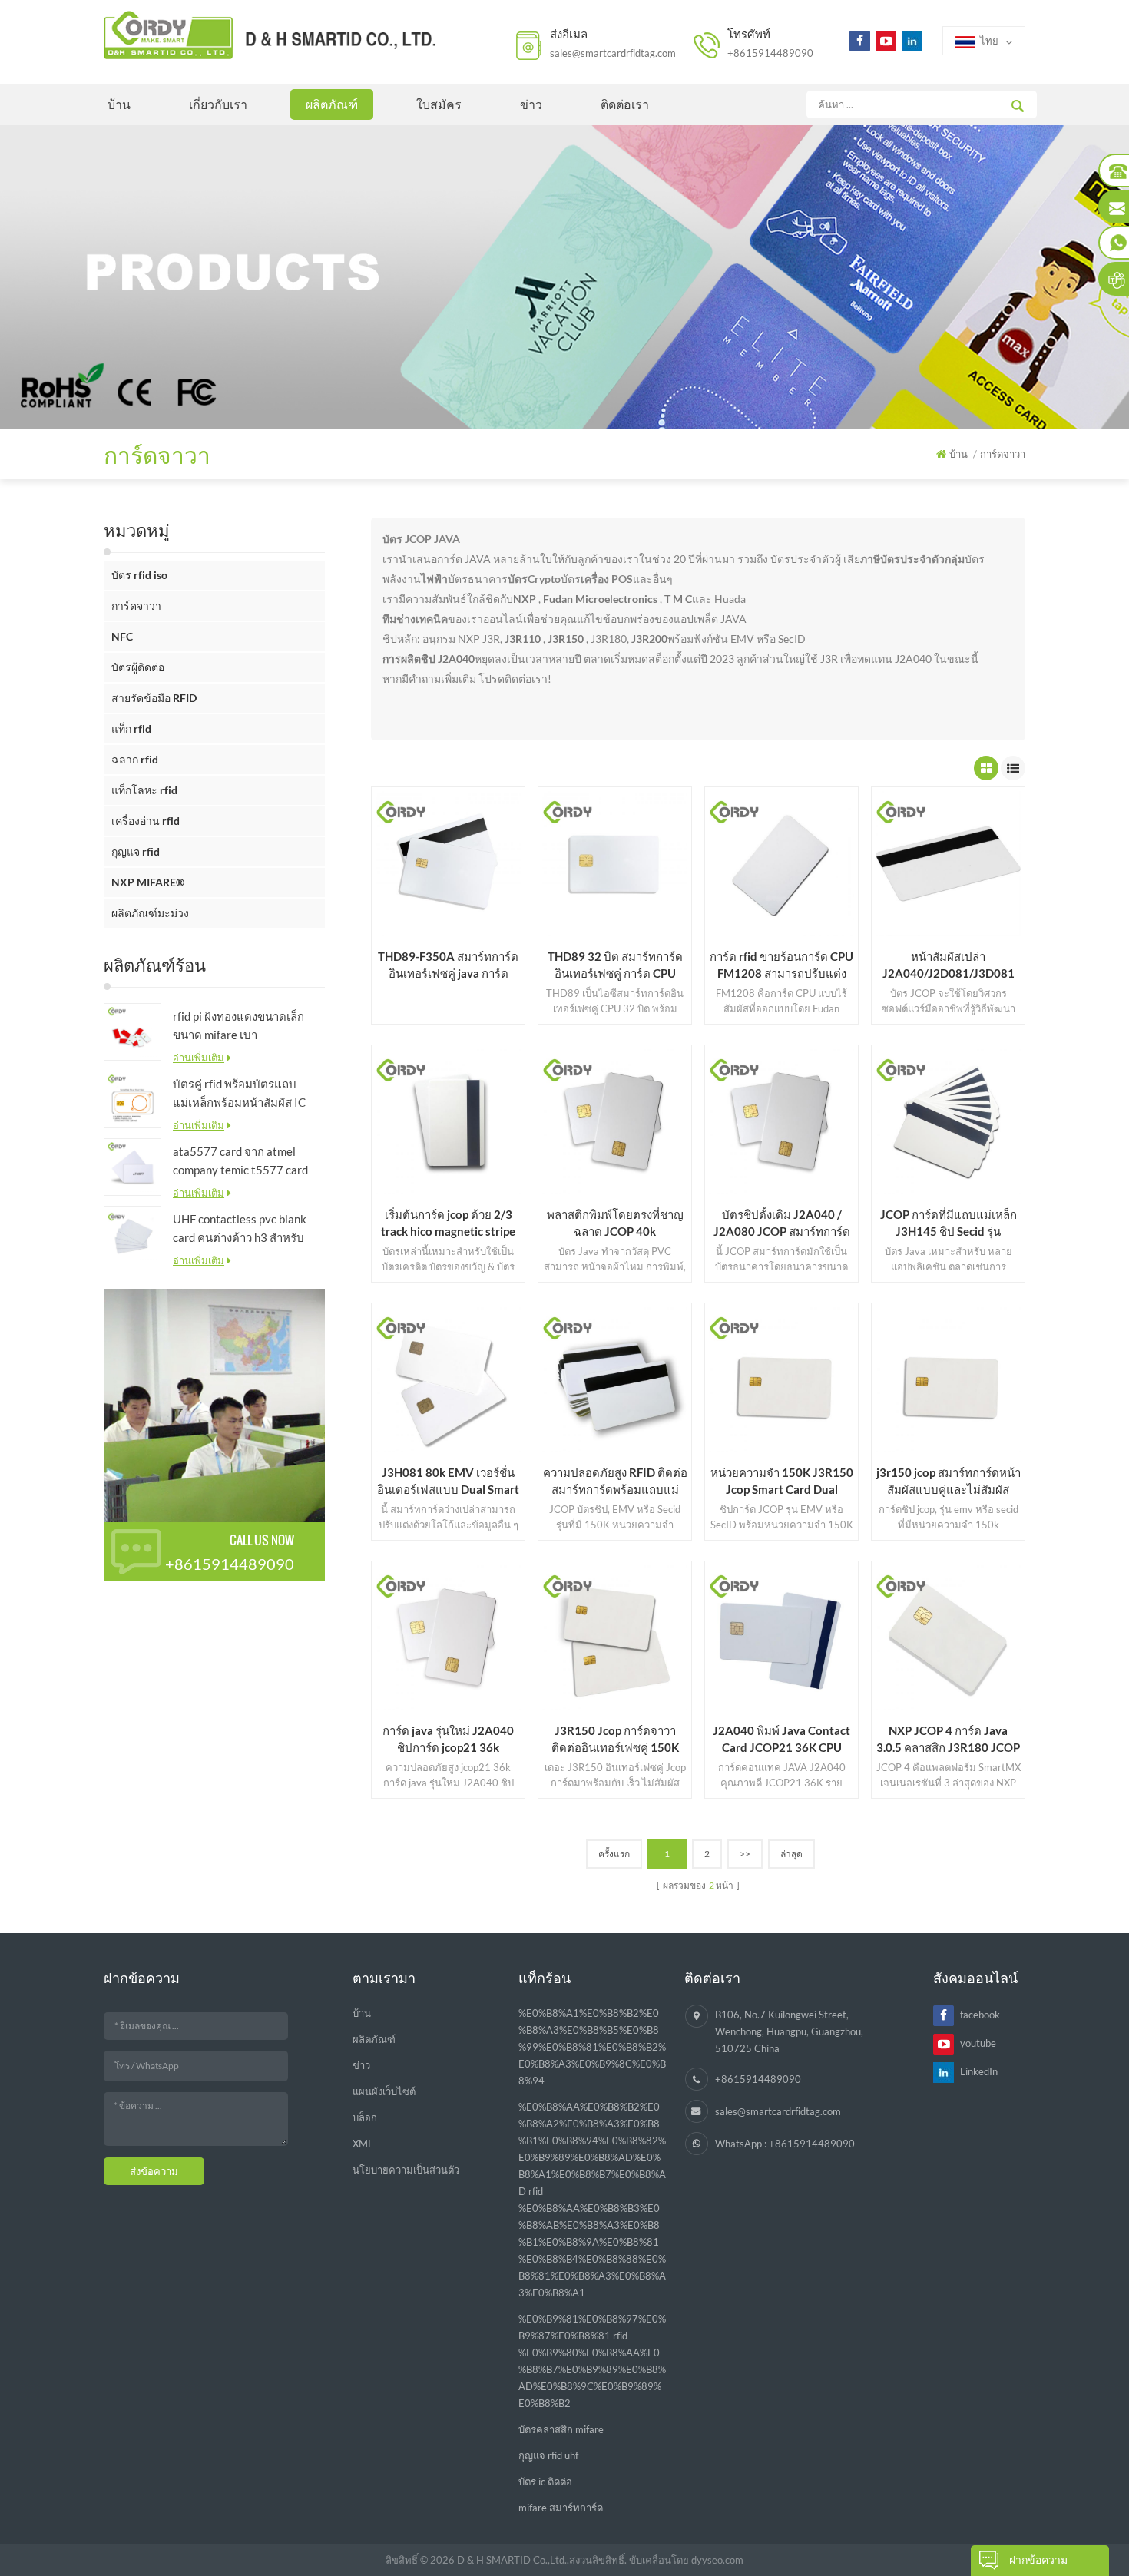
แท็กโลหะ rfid (144, 790)
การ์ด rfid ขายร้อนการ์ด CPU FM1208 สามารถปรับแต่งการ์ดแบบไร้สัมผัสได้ (781, 965)
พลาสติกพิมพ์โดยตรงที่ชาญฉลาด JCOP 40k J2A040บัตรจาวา (615, 1223)
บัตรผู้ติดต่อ (138, 667)
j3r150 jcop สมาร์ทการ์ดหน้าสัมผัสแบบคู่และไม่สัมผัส (949, 1481)
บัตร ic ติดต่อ (545, 2482)
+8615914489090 (770, 53)
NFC (122, 636)
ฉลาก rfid (135, 759)
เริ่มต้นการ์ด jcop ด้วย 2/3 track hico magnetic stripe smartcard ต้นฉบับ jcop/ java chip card (448, 1223)
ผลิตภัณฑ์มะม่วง (150, 913)
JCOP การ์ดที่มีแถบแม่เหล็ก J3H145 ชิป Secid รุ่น (949, 1223)
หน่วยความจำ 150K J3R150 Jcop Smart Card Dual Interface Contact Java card (781, 1482)
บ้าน (119, 104)
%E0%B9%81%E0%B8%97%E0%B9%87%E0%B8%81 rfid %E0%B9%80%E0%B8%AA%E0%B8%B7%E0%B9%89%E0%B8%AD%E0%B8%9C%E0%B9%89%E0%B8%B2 (592, 2361)
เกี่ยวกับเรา (218, 104)
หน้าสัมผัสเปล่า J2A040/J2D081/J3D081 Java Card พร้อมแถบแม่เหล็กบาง (948, 965)
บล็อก (365, 2117)
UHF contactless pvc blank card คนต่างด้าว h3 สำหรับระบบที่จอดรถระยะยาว (240, 1229)
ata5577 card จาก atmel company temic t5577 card (240, 1161)
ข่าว (531, 104)
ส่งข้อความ (154, 2171)
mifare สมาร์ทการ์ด (561, 2508)
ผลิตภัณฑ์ (332, 104)
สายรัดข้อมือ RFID (154, 698)
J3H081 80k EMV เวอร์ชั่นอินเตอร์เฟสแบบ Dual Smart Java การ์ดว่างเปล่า (448, 1482)
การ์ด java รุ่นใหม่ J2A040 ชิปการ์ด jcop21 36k (448, 1739)
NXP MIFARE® (148, 882)
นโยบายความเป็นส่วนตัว (406, 2170)
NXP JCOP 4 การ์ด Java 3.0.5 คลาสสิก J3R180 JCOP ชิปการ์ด (948, 1740)
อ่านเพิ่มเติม (199, 1058)
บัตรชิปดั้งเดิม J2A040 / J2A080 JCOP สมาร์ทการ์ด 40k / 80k (782, 1223)
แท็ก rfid (131, 728)
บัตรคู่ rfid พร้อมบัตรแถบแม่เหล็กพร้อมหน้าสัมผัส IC (239, 1093)
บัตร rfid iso (139, 575)
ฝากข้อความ (1038, 2559)
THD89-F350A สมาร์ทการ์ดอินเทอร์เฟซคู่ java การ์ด (448, 965)
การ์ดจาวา (136, 606)
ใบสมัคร (439, 104)
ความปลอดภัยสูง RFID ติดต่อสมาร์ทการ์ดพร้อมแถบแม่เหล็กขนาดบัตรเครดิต (615, 1482)
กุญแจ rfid (136, 851)
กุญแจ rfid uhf (548, 2455)
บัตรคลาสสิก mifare (561, 2429)
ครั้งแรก (614, 1854)
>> (745, 1854)
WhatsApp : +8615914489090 (785, 2144)
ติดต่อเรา (625, 104)
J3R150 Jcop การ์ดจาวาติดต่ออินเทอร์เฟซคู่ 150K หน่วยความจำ (615, 1740)
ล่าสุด (791, 1854)
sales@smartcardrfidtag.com (613, 53)
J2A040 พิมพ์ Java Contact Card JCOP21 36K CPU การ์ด (781, 1740)
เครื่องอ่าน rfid (146, 821)
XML (363, 2144)
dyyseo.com (717, 2560)
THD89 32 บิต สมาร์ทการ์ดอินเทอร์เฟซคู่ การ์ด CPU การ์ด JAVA (615, 965)
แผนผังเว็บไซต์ (384, 2091)
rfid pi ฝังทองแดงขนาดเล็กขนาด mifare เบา (238, 1025)
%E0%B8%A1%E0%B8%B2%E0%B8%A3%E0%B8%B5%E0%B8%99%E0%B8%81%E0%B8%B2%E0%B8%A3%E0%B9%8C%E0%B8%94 (592, 2047)
